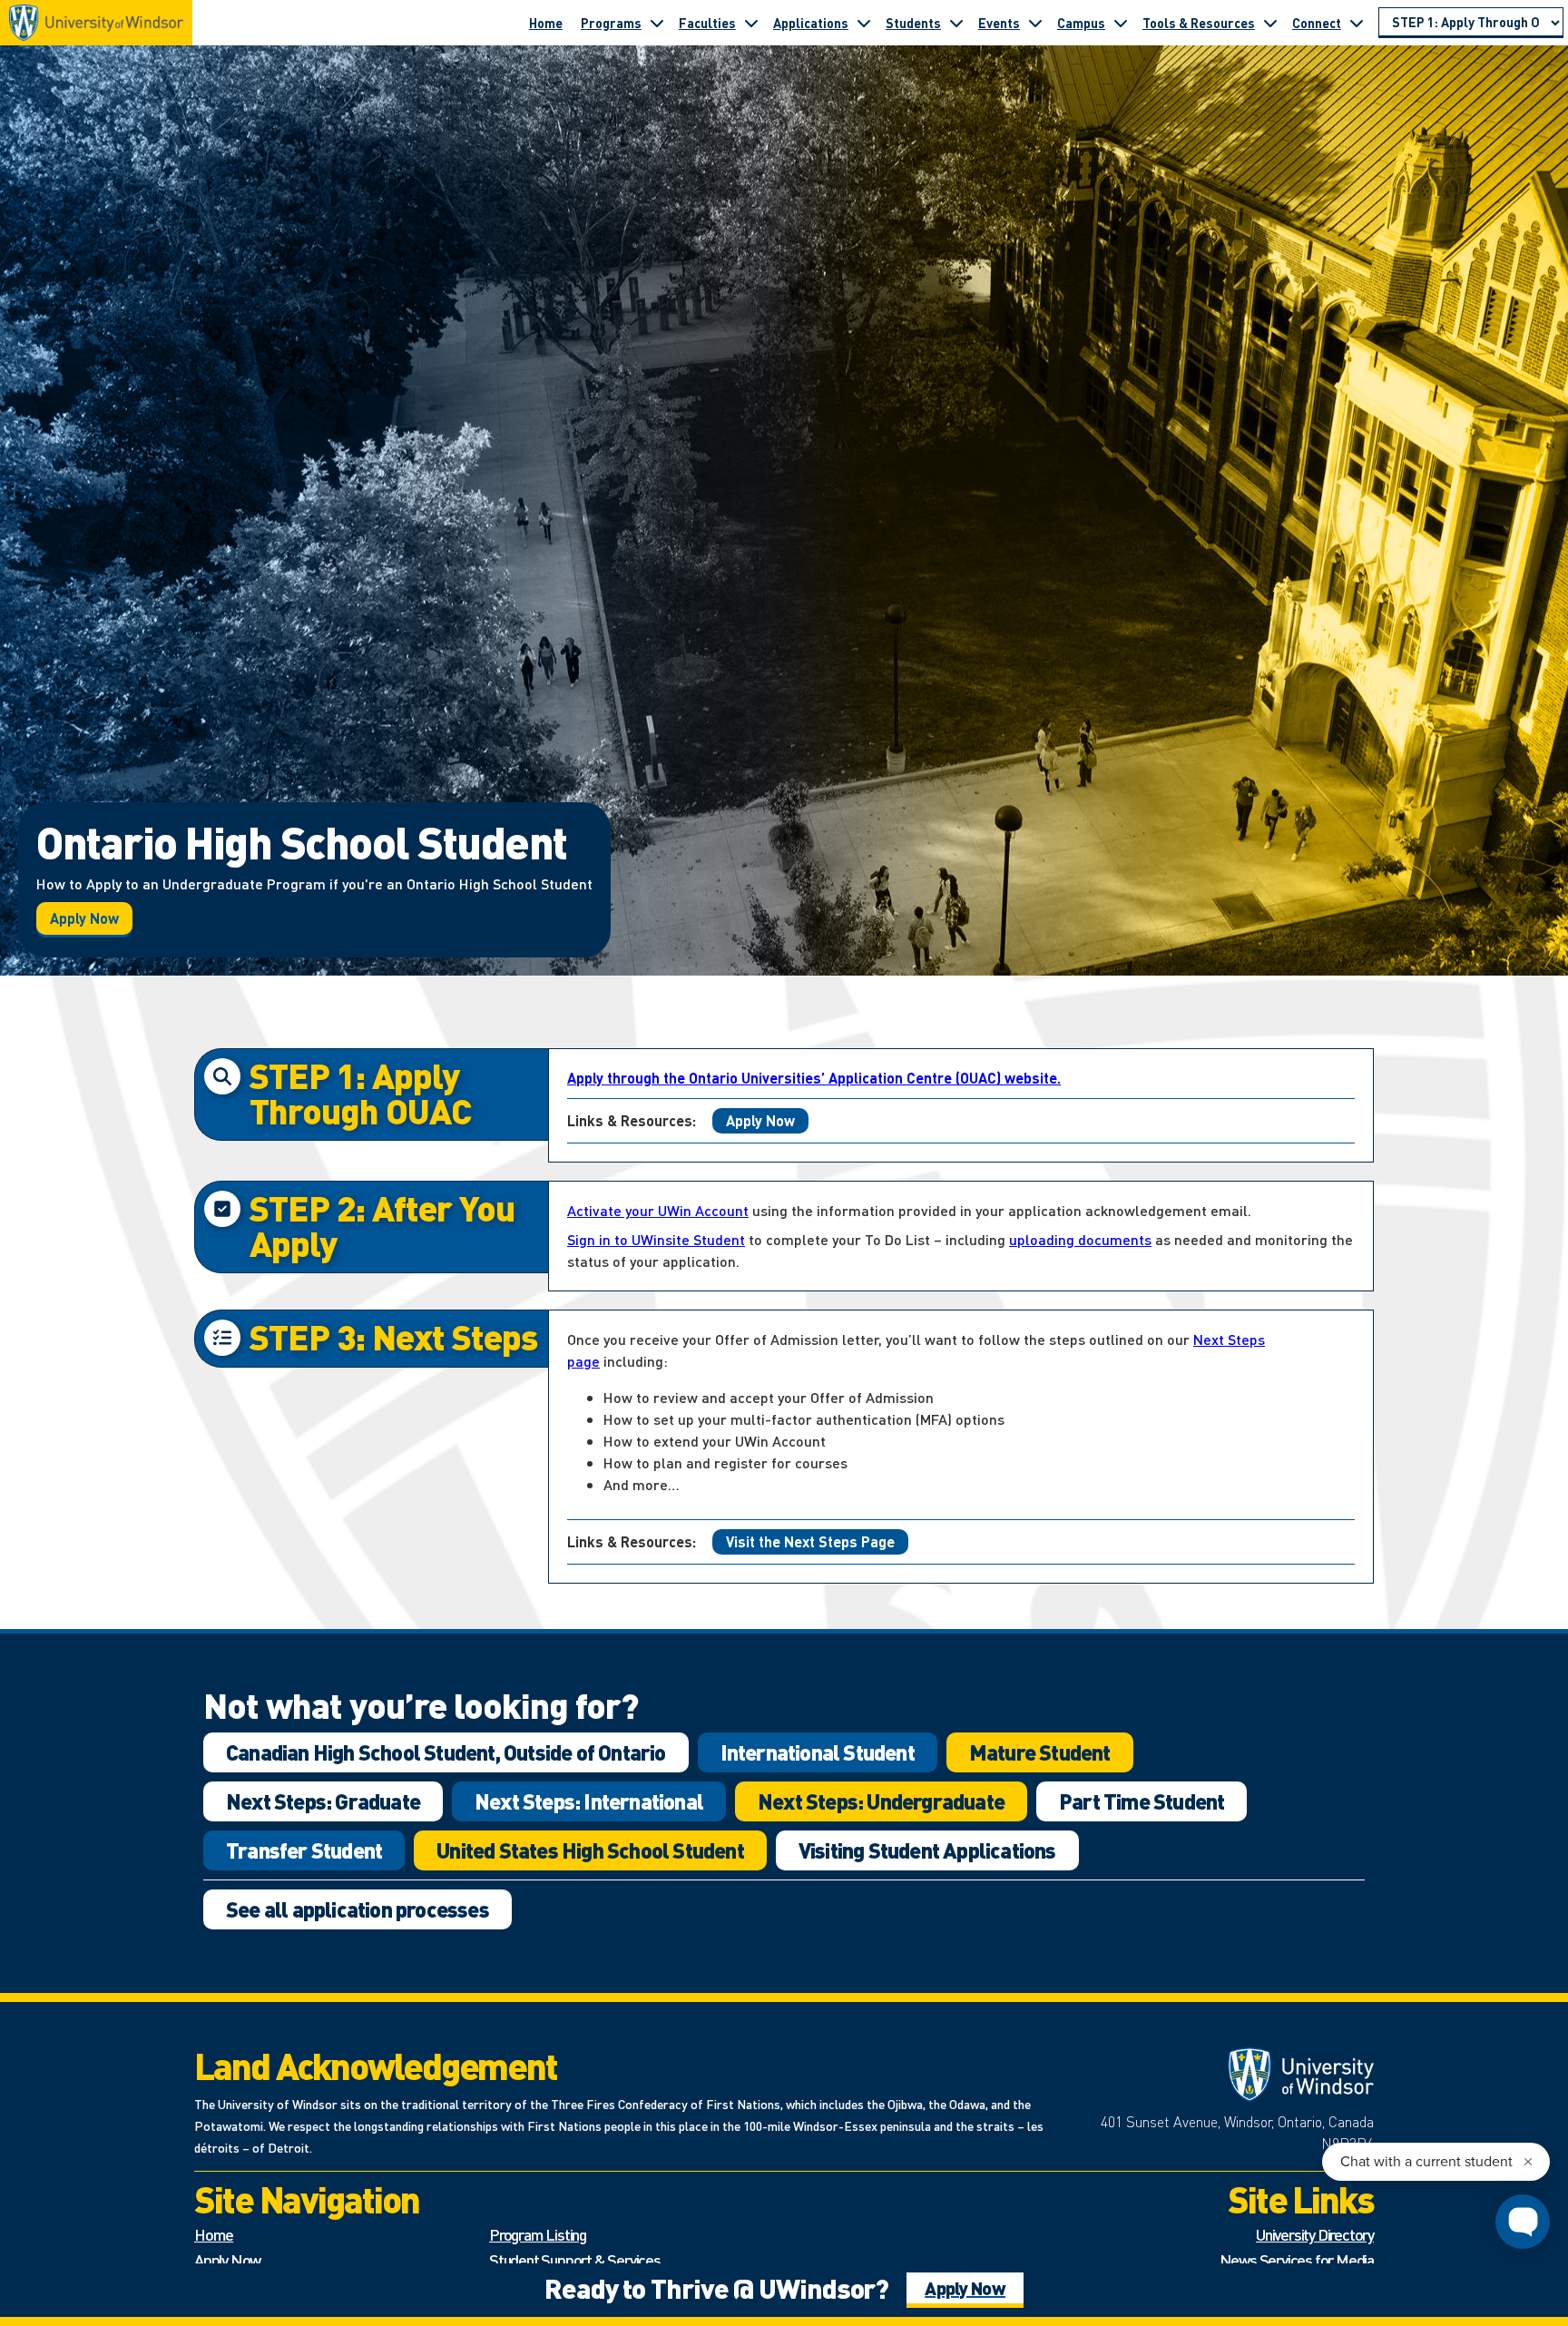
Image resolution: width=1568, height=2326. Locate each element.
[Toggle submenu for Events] (1035, 23)
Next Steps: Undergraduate (881, 1801)
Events (999, 23)
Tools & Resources (1199, 23)
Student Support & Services (575, 2259)
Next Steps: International (589, 1801)
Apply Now (84, 918)
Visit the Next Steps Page (810, 1541)
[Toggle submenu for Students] (956, 23)
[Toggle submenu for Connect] (1357, 23)
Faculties (707, 23)
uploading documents (1080, 1239)
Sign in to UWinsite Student (656, 1239)
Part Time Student (1142, 1801)
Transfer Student (304, 1850)
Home (546, 23)
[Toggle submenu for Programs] (657, 23)
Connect (1317, 23)
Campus (1081, 23)
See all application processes (358, 1909)
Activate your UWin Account (658, 1210)
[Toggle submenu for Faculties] (751, 23)
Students (913, 23)
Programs (611, 23)
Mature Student (1040, 1752)
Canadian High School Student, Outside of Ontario (446, 1752)
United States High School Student (590, 1850)
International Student (818, 1752)
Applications (811, 23)
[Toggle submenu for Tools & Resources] (1270, 23)
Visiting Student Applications (927, 1850)
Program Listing (538, 2234)
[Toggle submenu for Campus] (1121, 23)
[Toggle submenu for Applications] (864, 23)
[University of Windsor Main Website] (1228, 2075)
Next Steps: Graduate (323, 1801)
